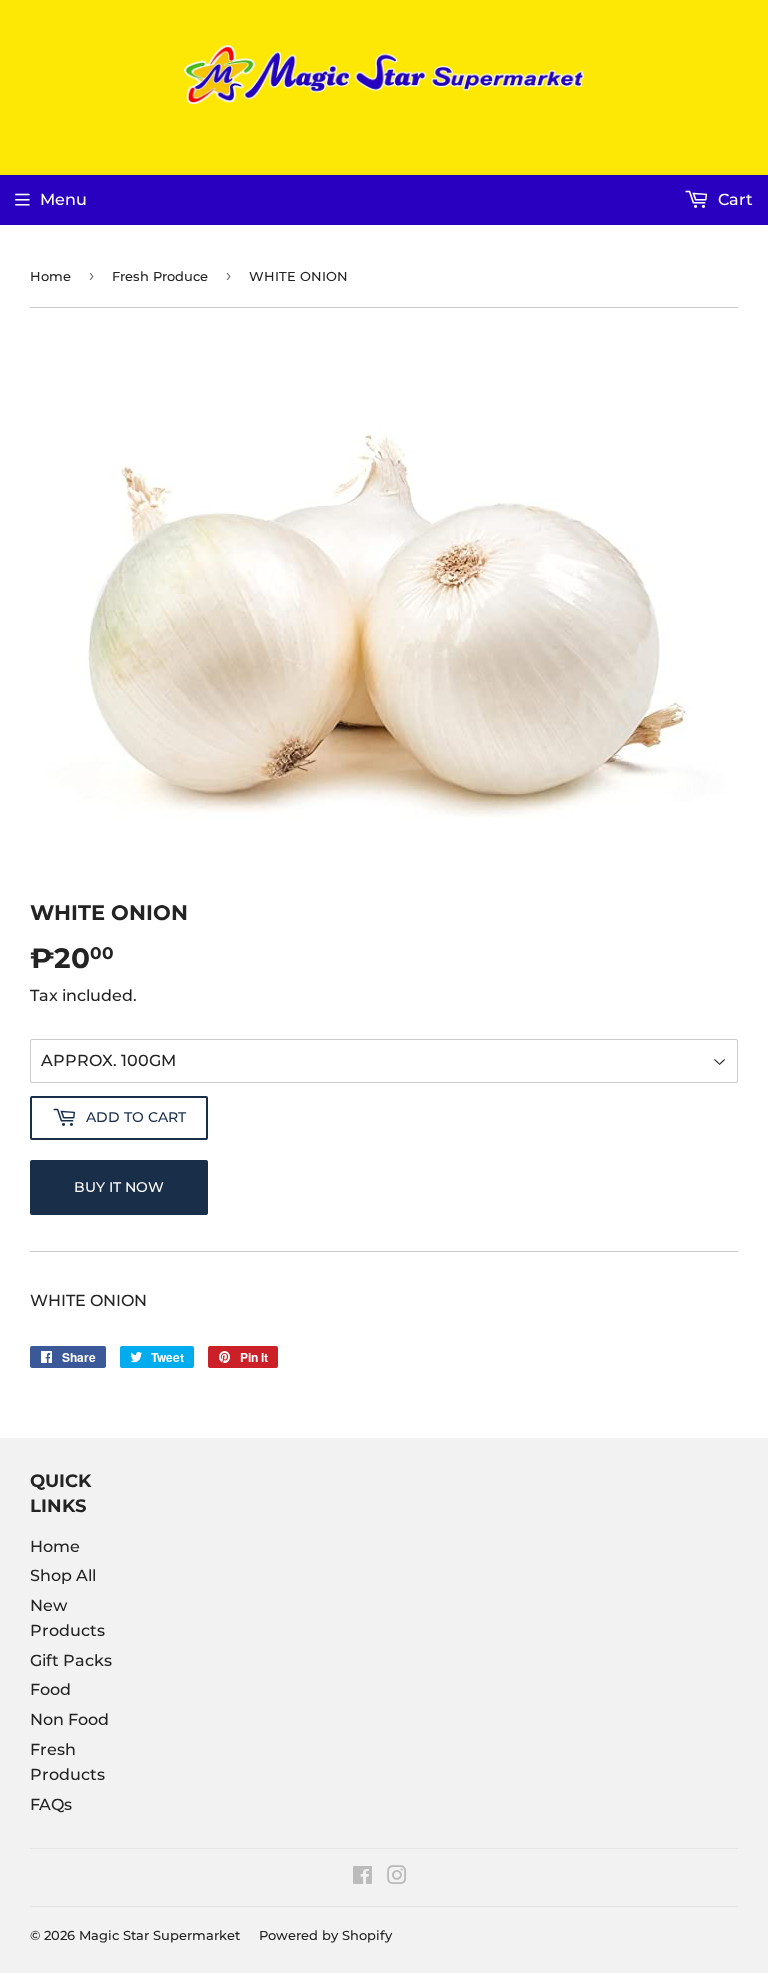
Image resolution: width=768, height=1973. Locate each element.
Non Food (69, 1719)
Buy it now (119, 1187)
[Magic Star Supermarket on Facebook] (362, 1877)
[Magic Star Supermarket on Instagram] (397, 1877)
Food (50, 1689)
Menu (63, 199)
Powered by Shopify (325, 1935)
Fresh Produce (160, 276)
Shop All (63, 1575)
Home (50, 276)
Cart (733, 199)
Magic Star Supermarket (159, 1935)
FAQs (51, 1804)
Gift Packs (71, 1660)
